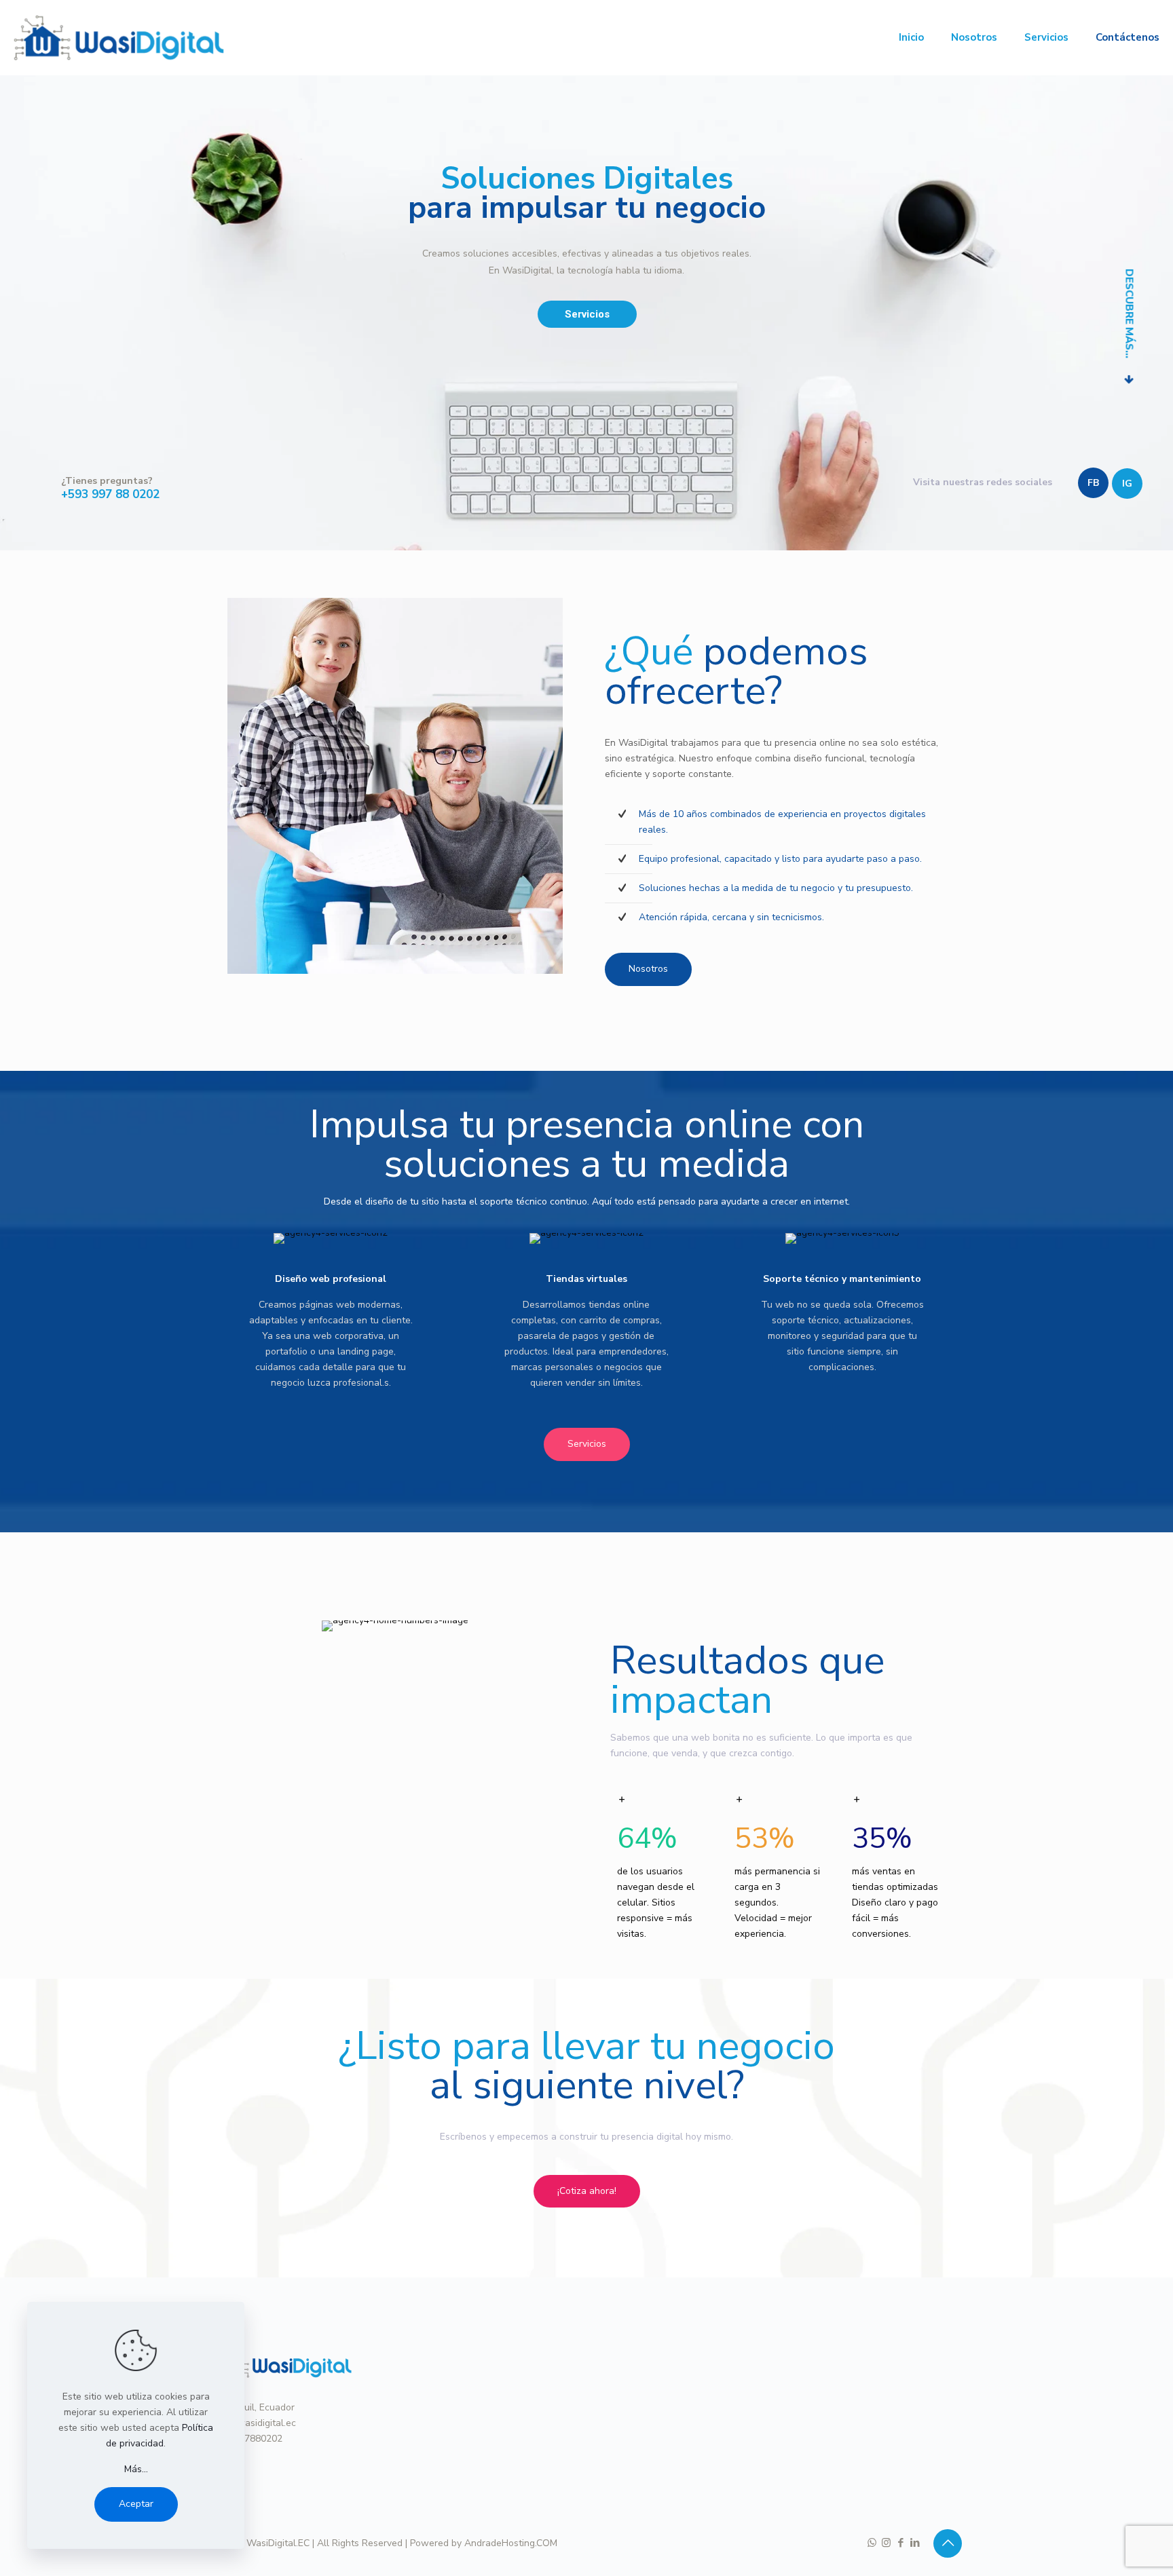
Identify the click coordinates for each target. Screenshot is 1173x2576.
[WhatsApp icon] (872, 2543)
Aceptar (136, 2504)
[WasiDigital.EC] (119, 37)
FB (1093, 483)
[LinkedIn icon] (915, 2543)
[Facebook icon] (900, 2543)
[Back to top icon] (948, 2543)
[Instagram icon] (886, 2543)
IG (1127, 484)
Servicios (587, 314)
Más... (136, 2469)
